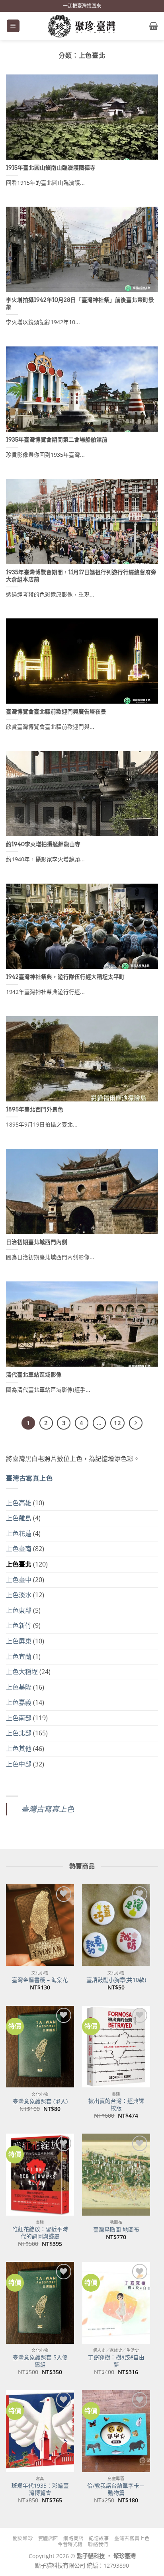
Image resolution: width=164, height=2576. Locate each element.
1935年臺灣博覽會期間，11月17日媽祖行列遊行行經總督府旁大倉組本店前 (81, 576)
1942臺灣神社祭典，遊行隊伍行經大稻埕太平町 (65, 977)
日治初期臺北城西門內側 (37, 1242)
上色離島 (19, 1518)
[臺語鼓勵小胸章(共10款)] (116, 1925)
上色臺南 (19, 1549)
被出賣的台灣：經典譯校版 (116, 2104)
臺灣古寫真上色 (29, 1478)
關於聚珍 (23, 2538)
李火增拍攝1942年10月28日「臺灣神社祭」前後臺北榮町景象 (80, 303)
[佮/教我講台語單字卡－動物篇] (116, 2431)
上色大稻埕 (22, 1672)
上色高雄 (19, 1503)
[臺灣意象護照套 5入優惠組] (40, 2303)
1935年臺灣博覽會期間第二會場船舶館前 (57, 440)
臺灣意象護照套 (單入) (40, 2101)
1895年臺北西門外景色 (35, 1109)
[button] (13, 26)
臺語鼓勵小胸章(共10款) (116, 1980)
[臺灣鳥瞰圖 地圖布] (116, 2174)
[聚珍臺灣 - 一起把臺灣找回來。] (82, 26)
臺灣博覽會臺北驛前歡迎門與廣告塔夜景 (56, 712)
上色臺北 (19, 1564)
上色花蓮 (19, 1533)
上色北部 (19, 1733)
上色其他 (19, 1749)
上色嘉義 (19, 1702)
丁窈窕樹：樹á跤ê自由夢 (116, 2361)
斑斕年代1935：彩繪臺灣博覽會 (40, 2489)
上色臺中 (19, 1580)
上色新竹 (19, 1625)
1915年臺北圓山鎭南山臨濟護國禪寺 (51, 168)
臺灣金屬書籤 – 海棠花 (40, 1980)
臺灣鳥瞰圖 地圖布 (116, 2230)
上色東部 (19, 1610)
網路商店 (73, 2538)
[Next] (136, 1423)
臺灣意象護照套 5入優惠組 (40, 2361)
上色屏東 (19, 1641)
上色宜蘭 (19, 1657)
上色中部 (19, 1764)
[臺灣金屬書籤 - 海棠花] (40, 1925)
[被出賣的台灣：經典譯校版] (116, 2047)
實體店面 (48, 2538)
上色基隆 (19, 1687)
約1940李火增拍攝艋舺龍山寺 (43, 844)
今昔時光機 (70, 2544)
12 (117, 1423)
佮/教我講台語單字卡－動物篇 (116, 2489)
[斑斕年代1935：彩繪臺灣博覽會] (40, 2431)
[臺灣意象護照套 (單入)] (40, 2047)
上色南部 (19, 1718)
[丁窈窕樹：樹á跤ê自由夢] (116, 2303)
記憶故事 (99, 2538)
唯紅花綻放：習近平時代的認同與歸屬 (40, 2233)
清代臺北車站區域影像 (34, 1375)
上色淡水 (19, 1595)
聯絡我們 (98, 2544)
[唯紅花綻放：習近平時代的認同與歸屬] (40, 2174)
